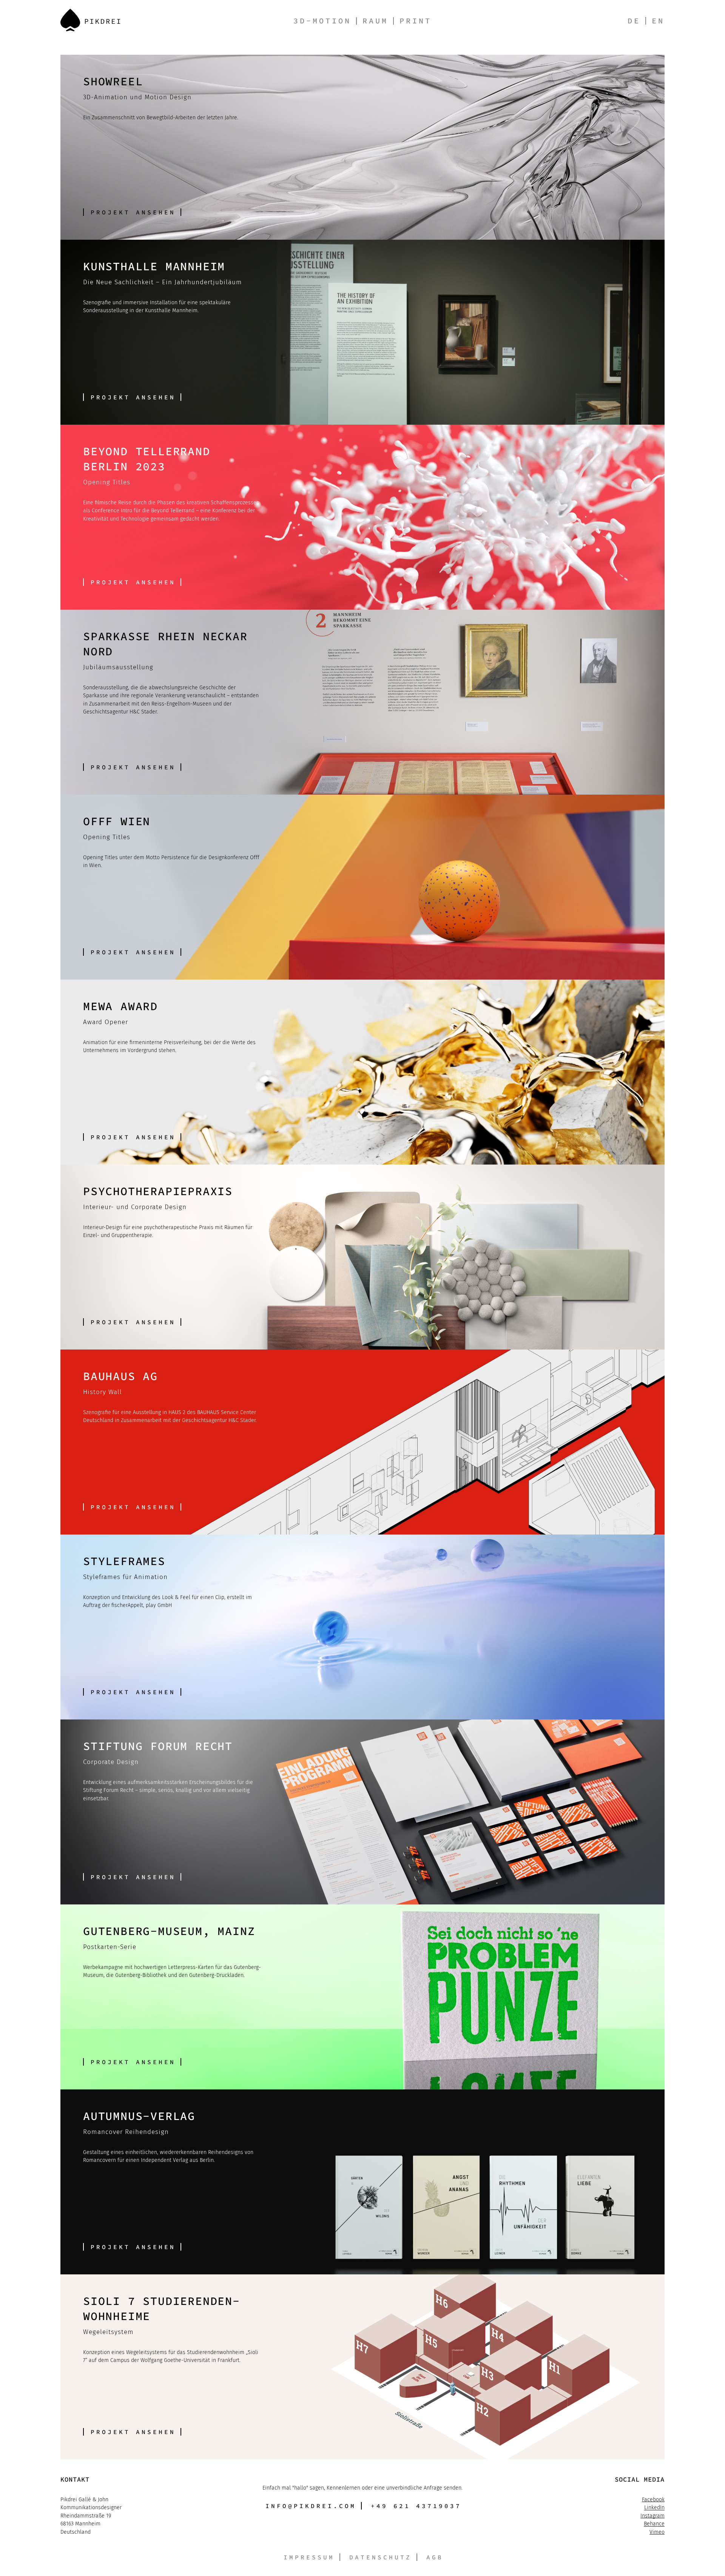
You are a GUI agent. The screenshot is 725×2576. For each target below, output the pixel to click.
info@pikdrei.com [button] (311, 2506)
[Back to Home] (90, 20)
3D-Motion (322, 21)
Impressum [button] (309, 2557)
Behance (654, 2524)
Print (416, 21)
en (658, 21)
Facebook (653, 2500)
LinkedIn (654, 2507)
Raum (375, 21)
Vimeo (657, 2532)
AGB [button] (435, 2557)
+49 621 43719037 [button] (416, 2506)
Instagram (652, 2516)
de (634, 21)
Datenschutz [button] (380, 2557)
